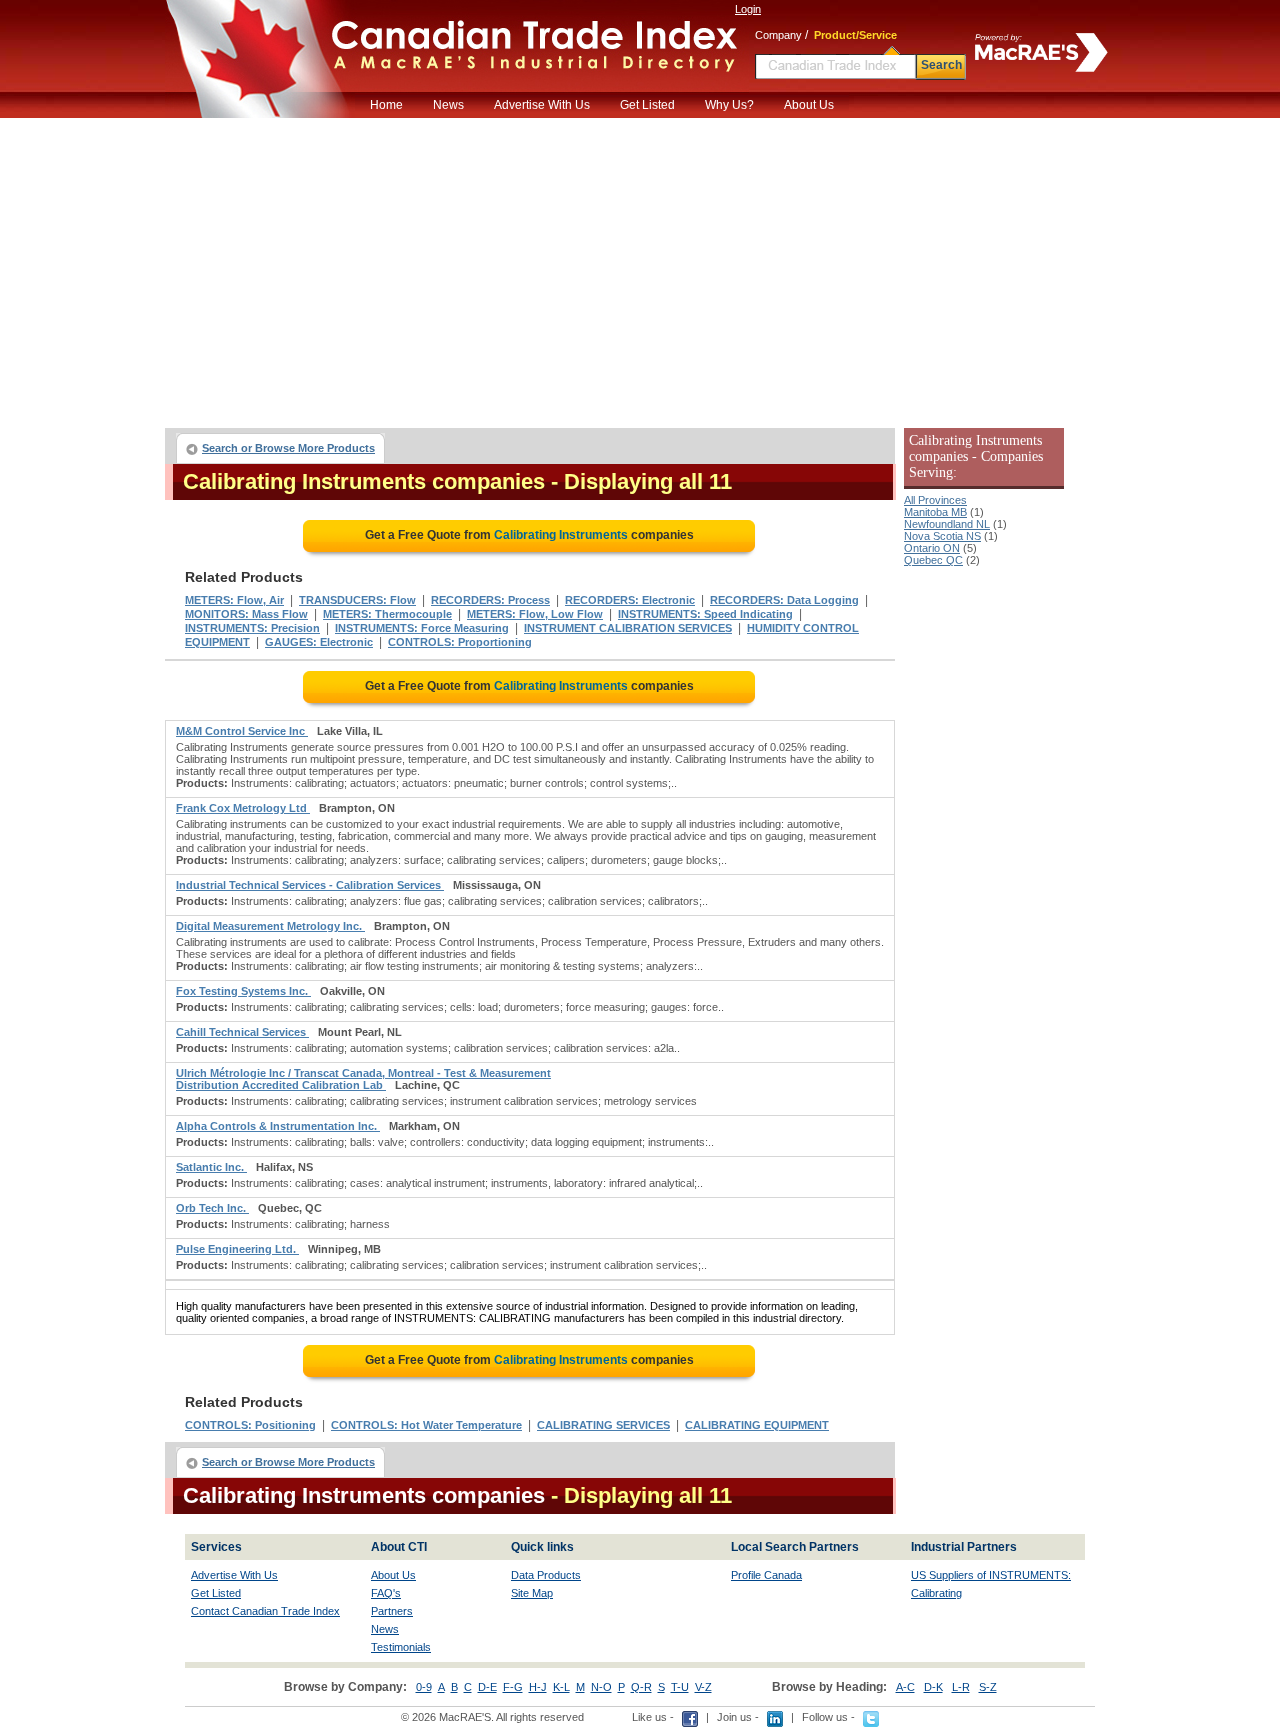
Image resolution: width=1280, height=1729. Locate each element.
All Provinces (935, 500)
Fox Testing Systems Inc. (243, 991)
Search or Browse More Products (288, 448)
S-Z (988, 1687)
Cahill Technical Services (242, 1032)
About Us (809, 105)
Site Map (532, 1593)
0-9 (424, 1687)
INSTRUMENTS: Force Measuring (422, 628)
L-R (961, 1687)
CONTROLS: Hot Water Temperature (426, 1425)
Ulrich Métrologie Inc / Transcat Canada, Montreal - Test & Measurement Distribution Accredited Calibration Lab (363, 1079)
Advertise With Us (542, 105)
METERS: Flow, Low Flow (535, 614)
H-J (538, 1687)
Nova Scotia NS (942, 536)
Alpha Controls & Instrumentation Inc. (278, 1126)
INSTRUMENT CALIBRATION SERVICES (628, 628)
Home (386, 105)
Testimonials (401, 1647)
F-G (513, 1687)
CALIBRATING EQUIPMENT (757, 1425)
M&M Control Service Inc (242, 731)
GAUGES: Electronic (319, 642)
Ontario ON (932, 548)
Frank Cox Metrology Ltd (243, 808)
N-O (601, 1687)
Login (748, 9)
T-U (680, 1687)
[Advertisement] (640, 268)
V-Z (703, 1687)
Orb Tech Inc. (212, 1208)
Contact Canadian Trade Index (265, 1611)
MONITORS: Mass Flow (246, 614)
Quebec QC (933, 560)
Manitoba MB (935, 512)
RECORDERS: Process (490, 600)
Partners (392, 1611)
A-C (905, 1687)
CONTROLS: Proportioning (460, 642)
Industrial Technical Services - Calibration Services (310, 885)
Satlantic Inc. (211, 1167)
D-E (487, 1687)
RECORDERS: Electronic (630, 600)
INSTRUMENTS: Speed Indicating (705, 614)
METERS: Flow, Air (234, 600)
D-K (933, 1687)
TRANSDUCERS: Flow (357, 600)
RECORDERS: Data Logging (784, 600)
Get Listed (647, 105)
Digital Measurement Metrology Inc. (270, 926)
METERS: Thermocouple (387, 614)
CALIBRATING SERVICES (603, 1425)
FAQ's (386, 1593)
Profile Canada (766, 1575)
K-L (561, 1687)
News (448, 105)
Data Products (546, 1575)
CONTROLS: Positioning (250, 1425)
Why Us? (729, 105)
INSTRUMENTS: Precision (252, 628)
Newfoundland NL (947, 524)
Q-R (641, 1687)
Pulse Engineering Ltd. (237, 1249)
